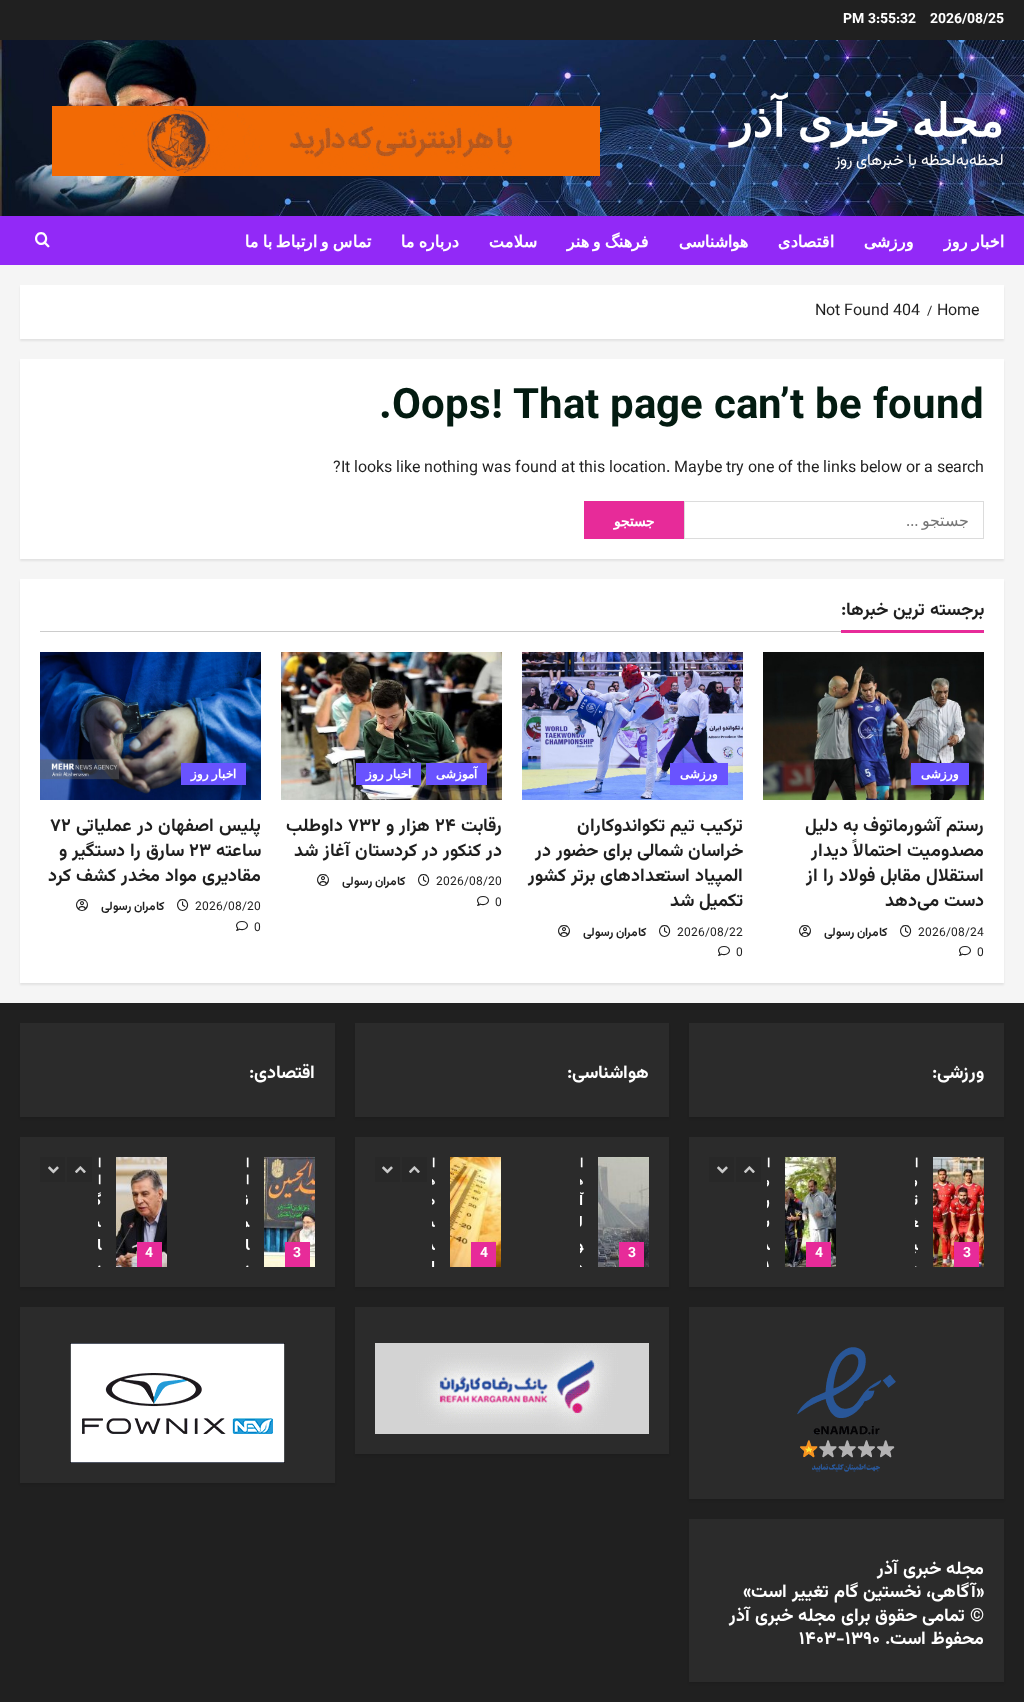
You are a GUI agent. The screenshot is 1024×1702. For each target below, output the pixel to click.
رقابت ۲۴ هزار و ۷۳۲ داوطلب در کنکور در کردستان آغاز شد (394, 839)
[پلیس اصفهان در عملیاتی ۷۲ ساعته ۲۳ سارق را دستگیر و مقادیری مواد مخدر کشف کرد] (150, 725)
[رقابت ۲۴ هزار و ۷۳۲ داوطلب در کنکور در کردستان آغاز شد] (391, 725)
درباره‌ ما (430, 240)
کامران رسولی (855, 933)
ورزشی (889, 240)
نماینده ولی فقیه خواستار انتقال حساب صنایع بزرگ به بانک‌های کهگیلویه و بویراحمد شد (289, 1212)
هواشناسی (713, 240)
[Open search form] (42, 240)
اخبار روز (974, 240)
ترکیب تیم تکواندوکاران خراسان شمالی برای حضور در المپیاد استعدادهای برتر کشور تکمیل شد (635, 865)
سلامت (513, 240)
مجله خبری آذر (867, 115)
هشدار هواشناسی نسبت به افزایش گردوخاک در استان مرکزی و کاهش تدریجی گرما (475, 1212)
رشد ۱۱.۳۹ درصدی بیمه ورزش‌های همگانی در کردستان (810, 1212)
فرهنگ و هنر (608, 240)
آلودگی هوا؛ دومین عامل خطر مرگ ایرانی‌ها (623, 1212)
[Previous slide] (721, 1169)
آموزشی (456, 773)
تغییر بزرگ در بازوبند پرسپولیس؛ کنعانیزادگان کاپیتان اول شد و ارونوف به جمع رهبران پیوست (958, 1212)
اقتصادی (806, 240)
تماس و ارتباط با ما (308, 240)
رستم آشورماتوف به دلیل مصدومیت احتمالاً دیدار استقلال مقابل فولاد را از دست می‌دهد (894, 865)
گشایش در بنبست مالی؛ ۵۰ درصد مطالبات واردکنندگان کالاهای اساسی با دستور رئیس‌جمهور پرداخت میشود (141, 1212)
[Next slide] (748, 1169)
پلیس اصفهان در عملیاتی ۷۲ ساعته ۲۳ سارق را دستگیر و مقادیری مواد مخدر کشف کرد (154, 852)
